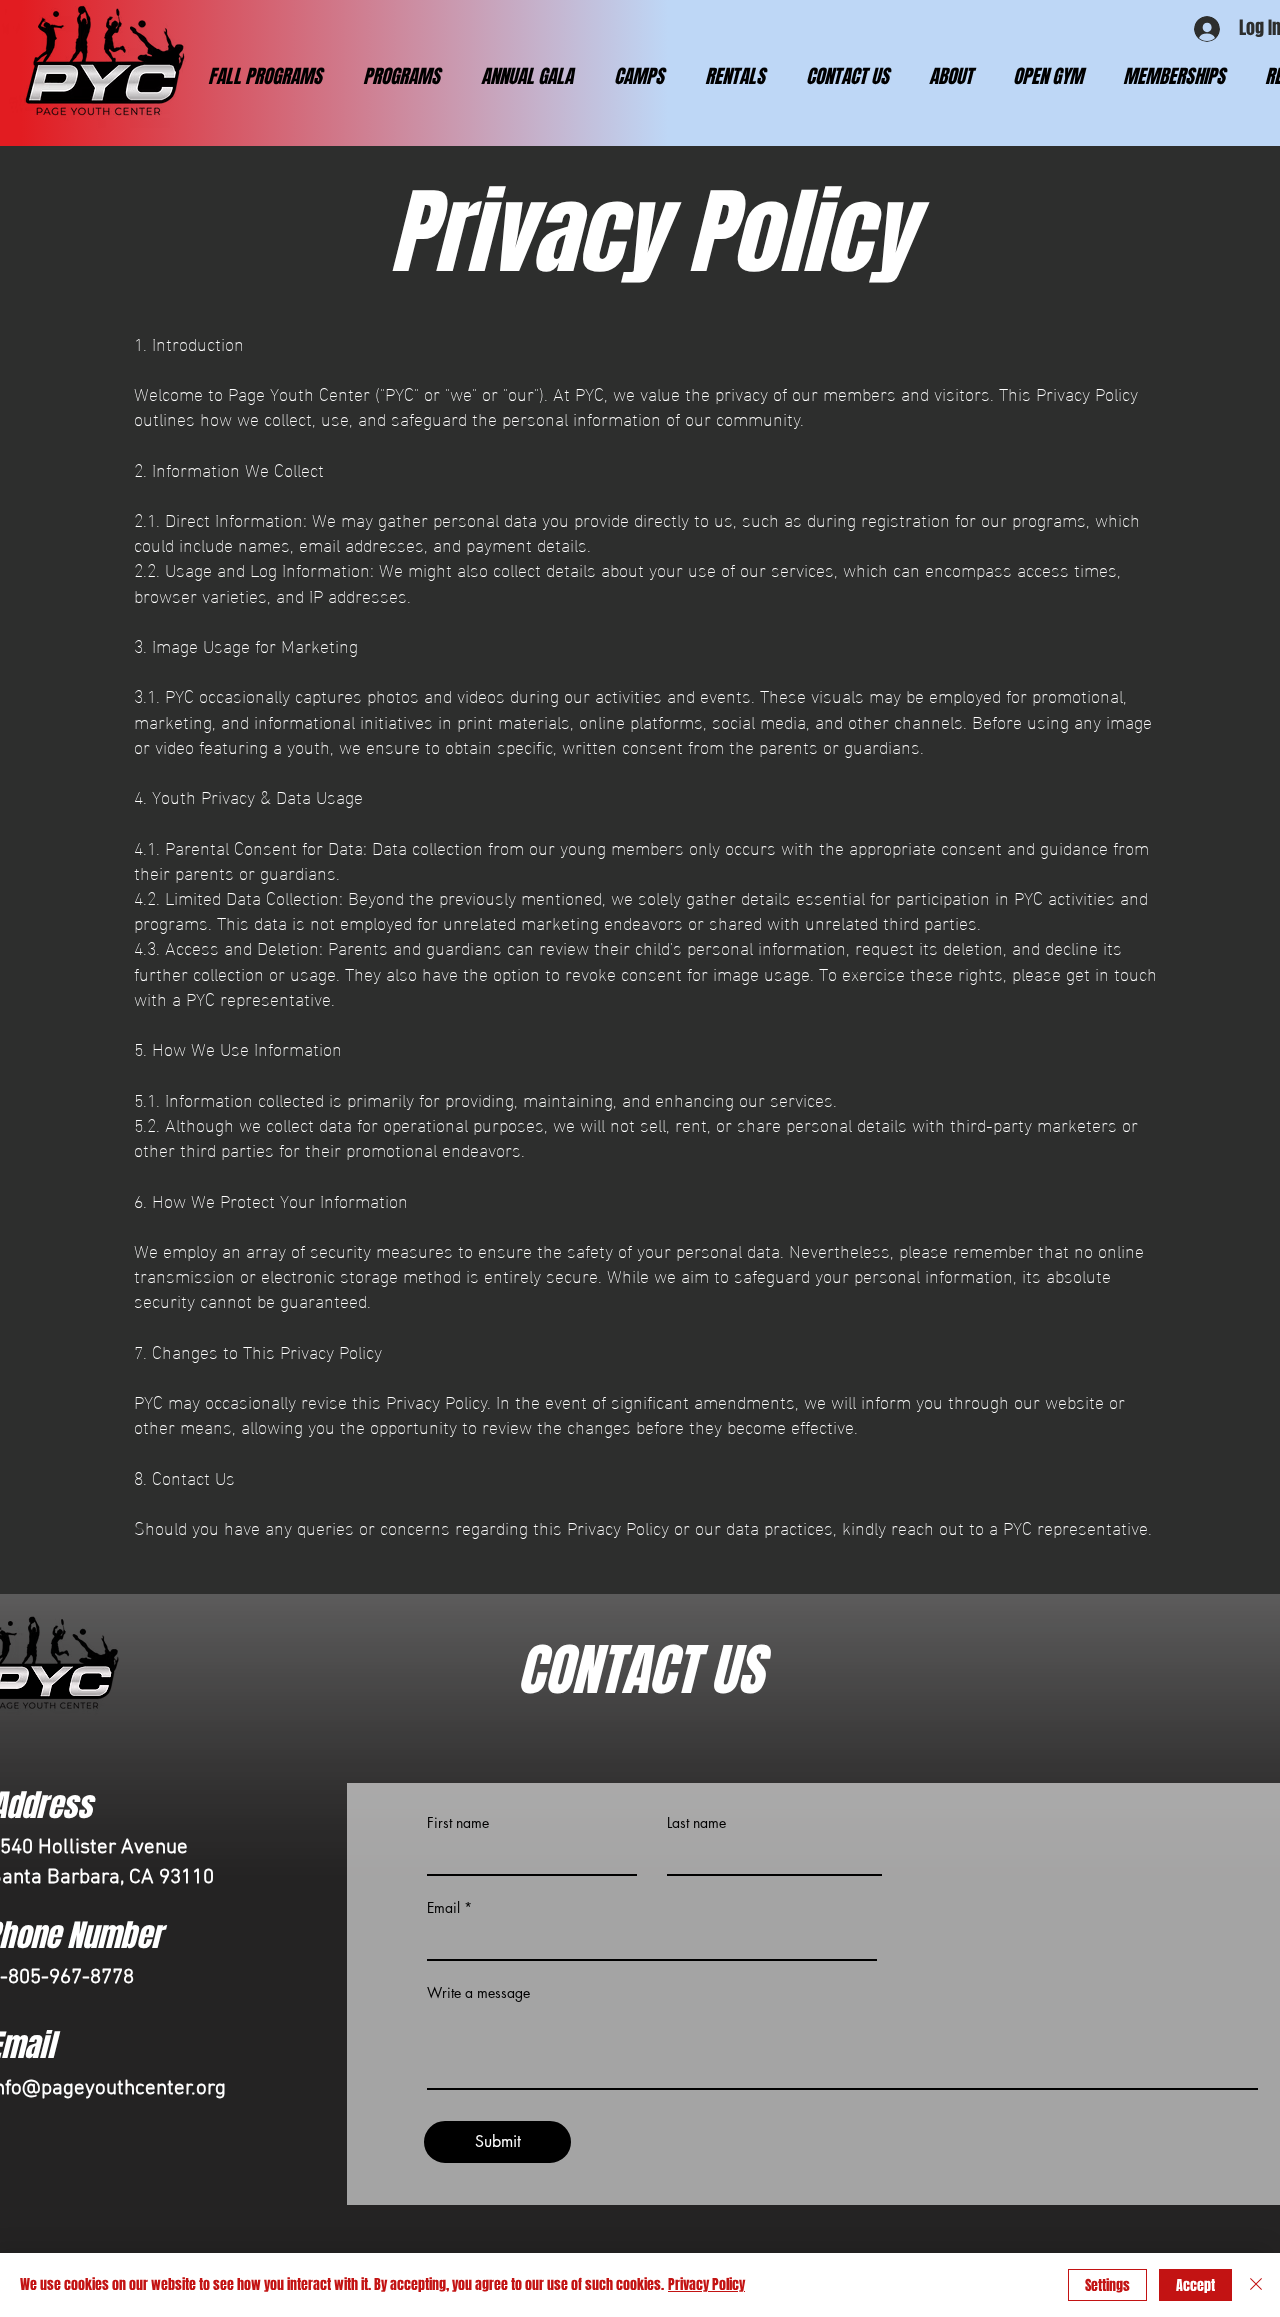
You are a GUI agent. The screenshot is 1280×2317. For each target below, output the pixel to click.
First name (458, 1823)
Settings (1107, 2285)
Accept (1195, 2285)
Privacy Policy (706, 2284)
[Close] (1256, 2285)
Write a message (478, 1993)
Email (443, 1908)
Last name (696, 1823)
